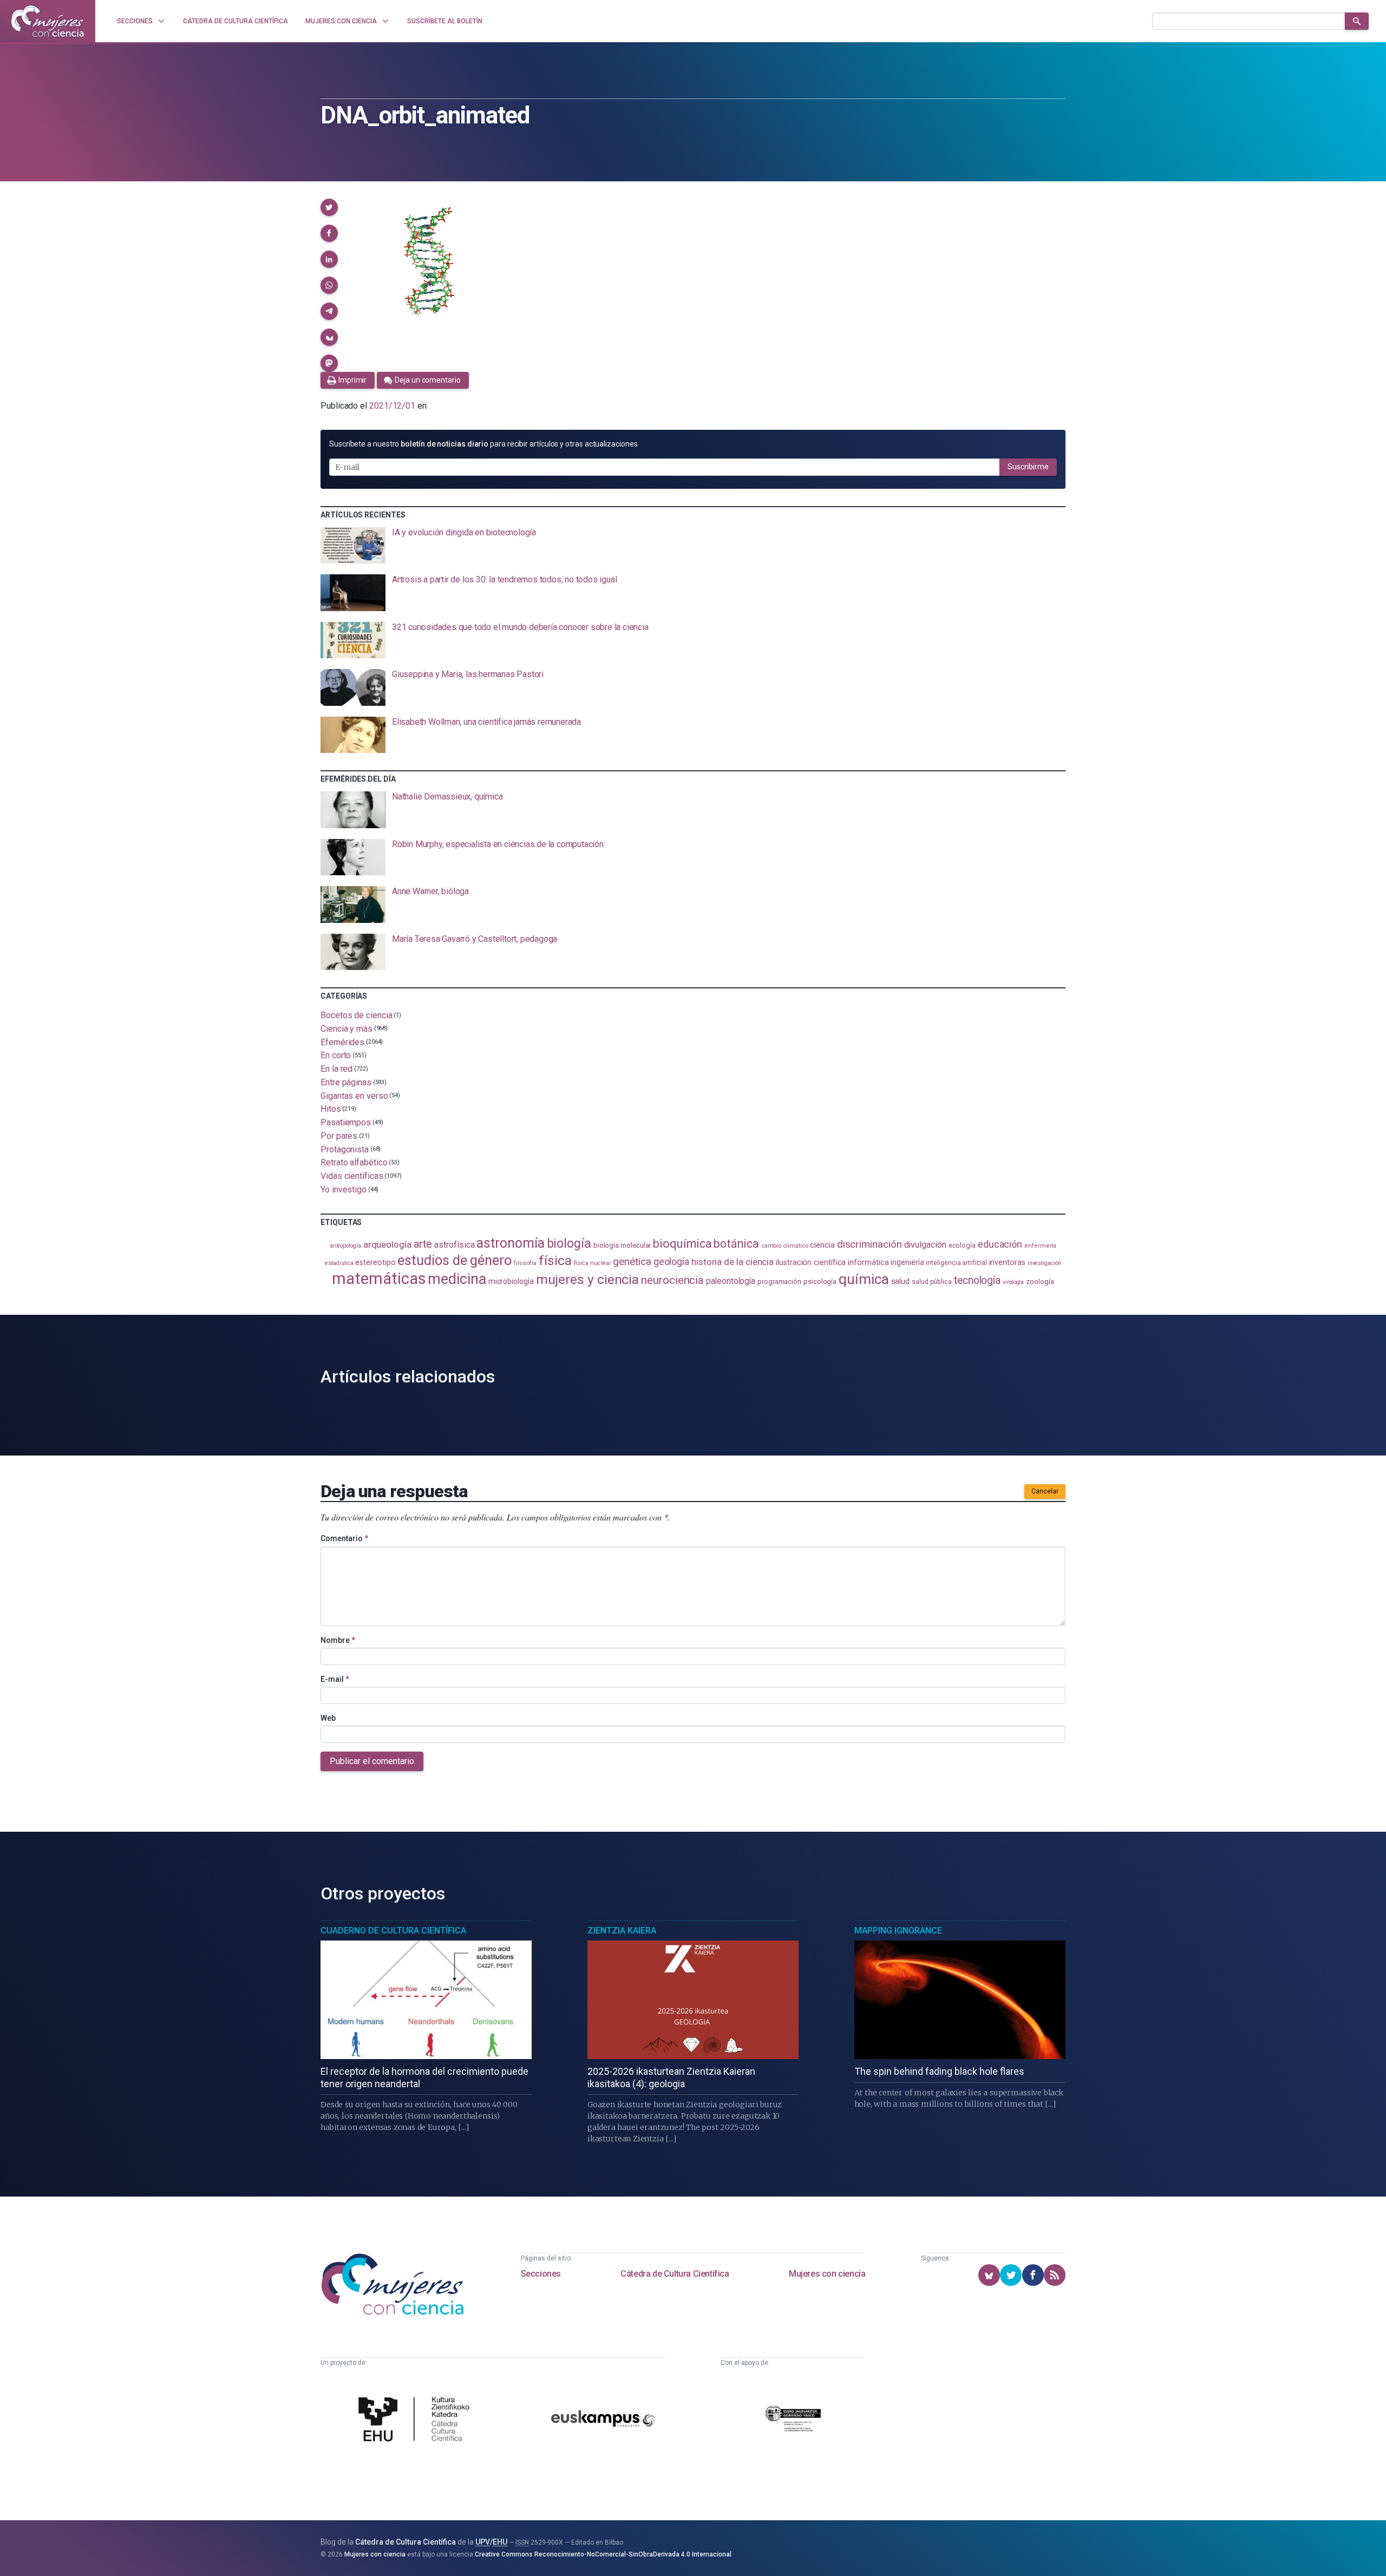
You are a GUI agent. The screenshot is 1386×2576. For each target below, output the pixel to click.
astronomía (510, 1243)
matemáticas (379, 1279)
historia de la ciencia (733, 1262)
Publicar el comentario (372, 1761)
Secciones (541, 2274)
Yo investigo (344, 1189)
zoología (1040, 1282)
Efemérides (342, 1042)
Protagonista (345, 1149)
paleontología (731, 1281)
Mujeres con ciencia (827, 2274)
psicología (820, 1282)
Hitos (331, 1109)
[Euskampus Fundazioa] (603, 2420)
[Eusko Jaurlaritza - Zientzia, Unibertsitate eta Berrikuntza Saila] (793, 2420)
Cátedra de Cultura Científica (675, 2274)
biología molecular (622, 1245)
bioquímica (682, 1244)
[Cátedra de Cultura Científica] (417, 2421)
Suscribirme (1028, 467)
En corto (336, 1055)
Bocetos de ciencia (357, 1015)
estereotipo (375, 1262)
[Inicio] (48, 21)
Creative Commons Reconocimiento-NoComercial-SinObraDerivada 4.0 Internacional (603, 2554)
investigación (1044, 1263)
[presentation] (693, 546)
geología (671, 1261)
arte (423, 1244)
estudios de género (455, 1260)
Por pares (339, 1136)
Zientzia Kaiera (622, 1931)
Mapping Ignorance (898, 1931)
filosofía (525, 1263)
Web (328, 1718)
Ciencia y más (346, 1029)
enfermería (1040, 1246)
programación (779, 1282)
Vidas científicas (352, 1176)
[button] (329, 207)
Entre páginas (346, 1082)
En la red (336, 1069)
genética (632, 1261)
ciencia (822, 1245)
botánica (736, 1244)
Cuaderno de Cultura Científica (393, 1931)
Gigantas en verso (354, 1095)
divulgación (925, 1245)
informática (868, 1263)
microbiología (511, 1281)
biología (569, 1244)
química (864, 1279)
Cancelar (1045, 1491)
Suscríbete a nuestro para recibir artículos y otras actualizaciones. (484, 444)
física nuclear (593, 1263)
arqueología (387, 1244)
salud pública (932, 1282)
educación (1000, 1244)
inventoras (1007, 1262)
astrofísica (454, 1245)
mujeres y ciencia (588, 1279)
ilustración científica (811, 1263)
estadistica (339, 1263)
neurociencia (672, 1280)
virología (1013, 1282)
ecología (962, 1245)
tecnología (977, 1280)
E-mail (335, 1679)
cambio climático (785, 1246)
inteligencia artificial (956, 1263)
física (555, 1260)
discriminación (869, 1244)
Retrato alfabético (354, 1162)
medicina (457, 1279)
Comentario (344, 1538)
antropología (345, 1246)
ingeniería (907, 1262)
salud (901, 1281)
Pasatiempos (346, 1122)
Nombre (338, 1640)
